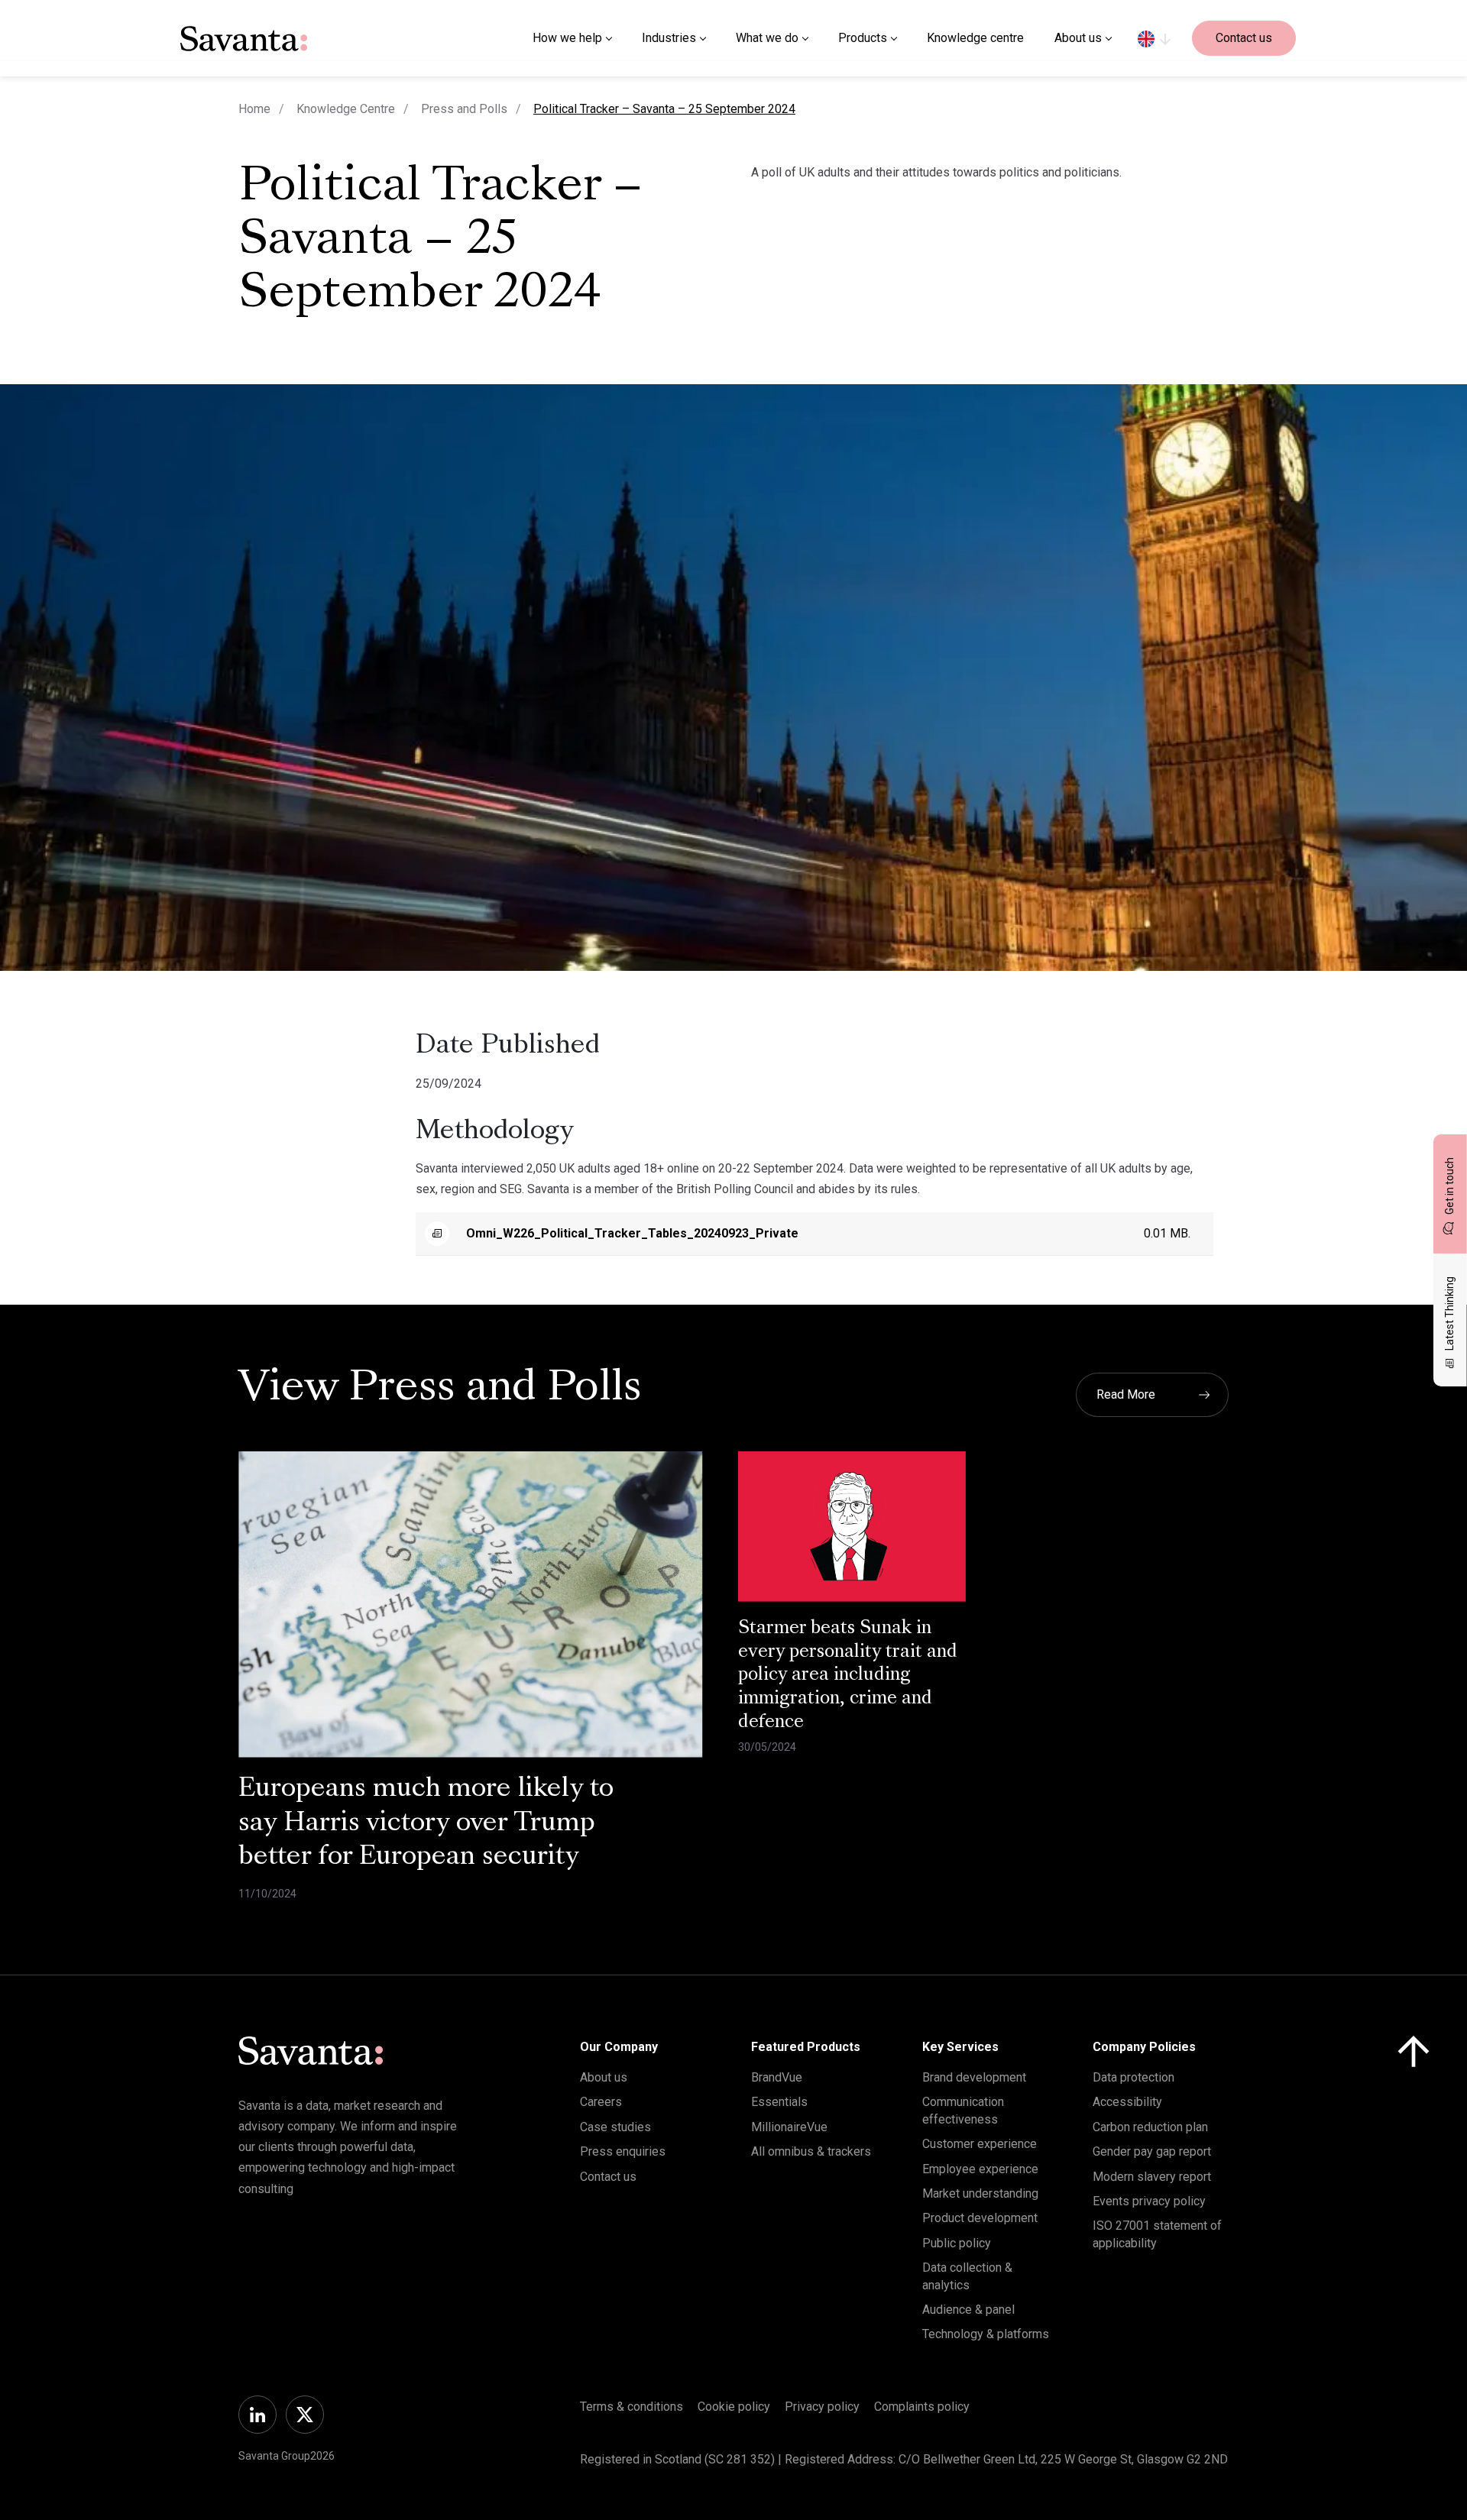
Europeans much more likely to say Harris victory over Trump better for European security (426, 1824)
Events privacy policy (1149, 2201)
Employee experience (980, 2169)
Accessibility (1127, 2102)
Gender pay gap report (1152, 2151)
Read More (1126, 1394)
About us (604, 2077)
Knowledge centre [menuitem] (975, 38)
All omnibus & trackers (811, 2151)
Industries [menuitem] (669, 38)
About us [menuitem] (1078, 38)
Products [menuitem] (863, 38)
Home (254, 109)
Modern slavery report (1152, 2177)
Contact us (1244, 38)
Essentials (779, 2102)
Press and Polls (464, 109)
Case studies (615, 2127)
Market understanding (980, 2193)
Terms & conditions (631, 2407)
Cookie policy (734, 2407)
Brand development (974, 2077)
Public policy (957, 2243)
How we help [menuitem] (567, 38)
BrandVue (777, 2077)
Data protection (1133, 2077)
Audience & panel (968, 2310)
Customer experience (980, 2144)
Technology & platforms (986, 2334)
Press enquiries (623, 2151)
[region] (1154, 38)
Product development (980, 2218)
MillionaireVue (789, 2127)
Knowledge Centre (346, 109)
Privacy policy (822, 2407)
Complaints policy (922, 2407)
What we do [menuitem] (767, 38)
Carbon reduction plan (1150, 2127)
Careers (601, 2102)
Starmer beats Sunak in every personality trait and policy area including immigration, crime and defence (848, 1676)
